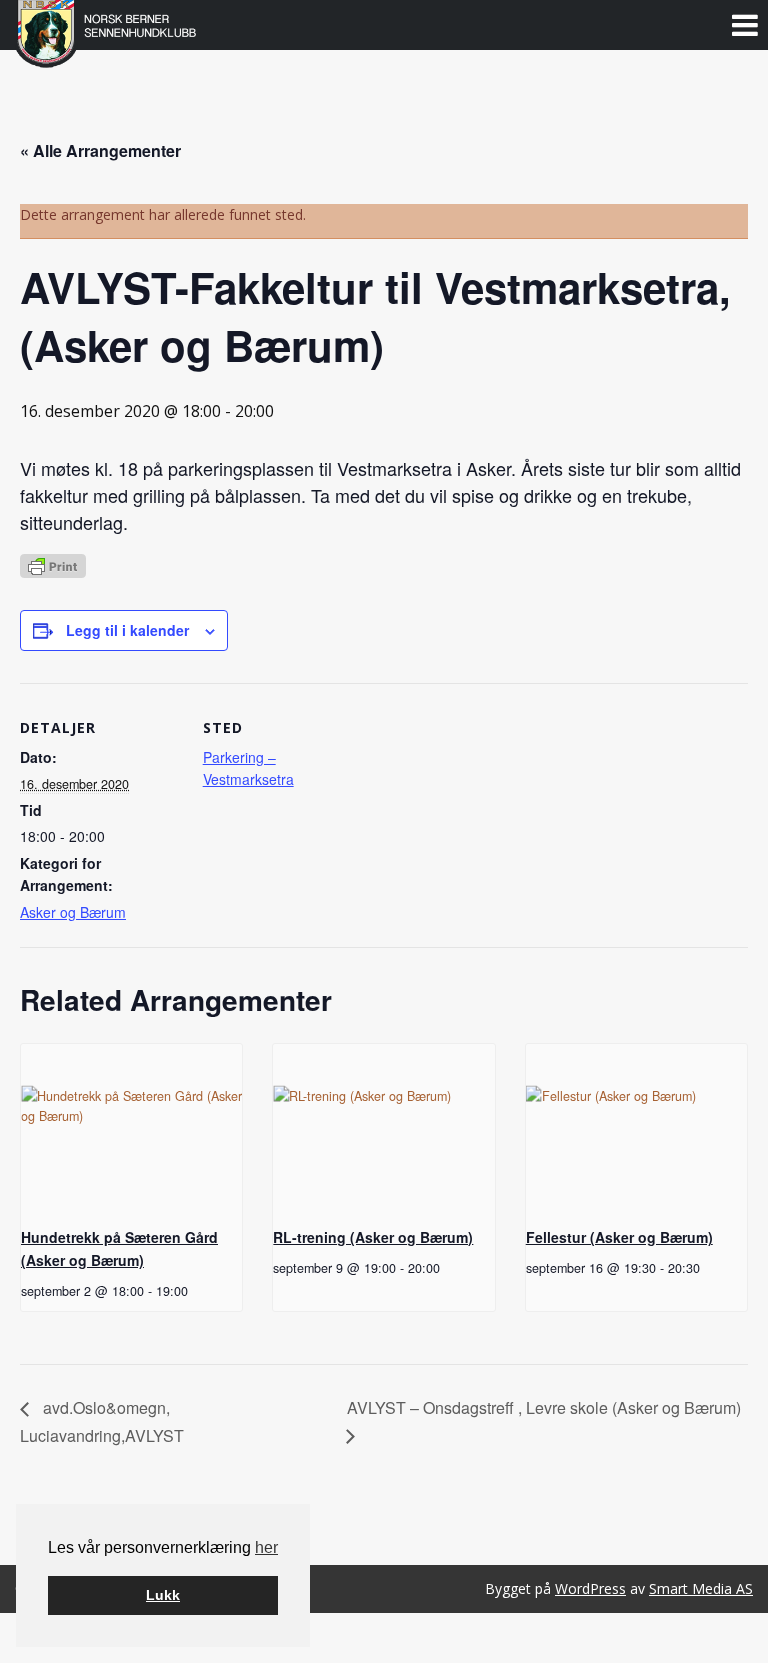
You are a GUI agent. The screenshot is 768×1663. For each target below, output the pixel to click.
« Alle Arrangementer (100, 150)
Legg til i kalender (127, 630)
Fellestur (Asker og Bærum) (619, 1237)
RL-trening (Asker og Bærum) (373, 1237)
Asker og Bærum (73, 912)
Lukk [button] (163, 1595)
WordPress (590, 1588)
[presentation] (131, 1127)
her (266, 1547)
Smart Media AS (701, 1588)
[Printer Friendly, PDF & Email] (53, 564)
